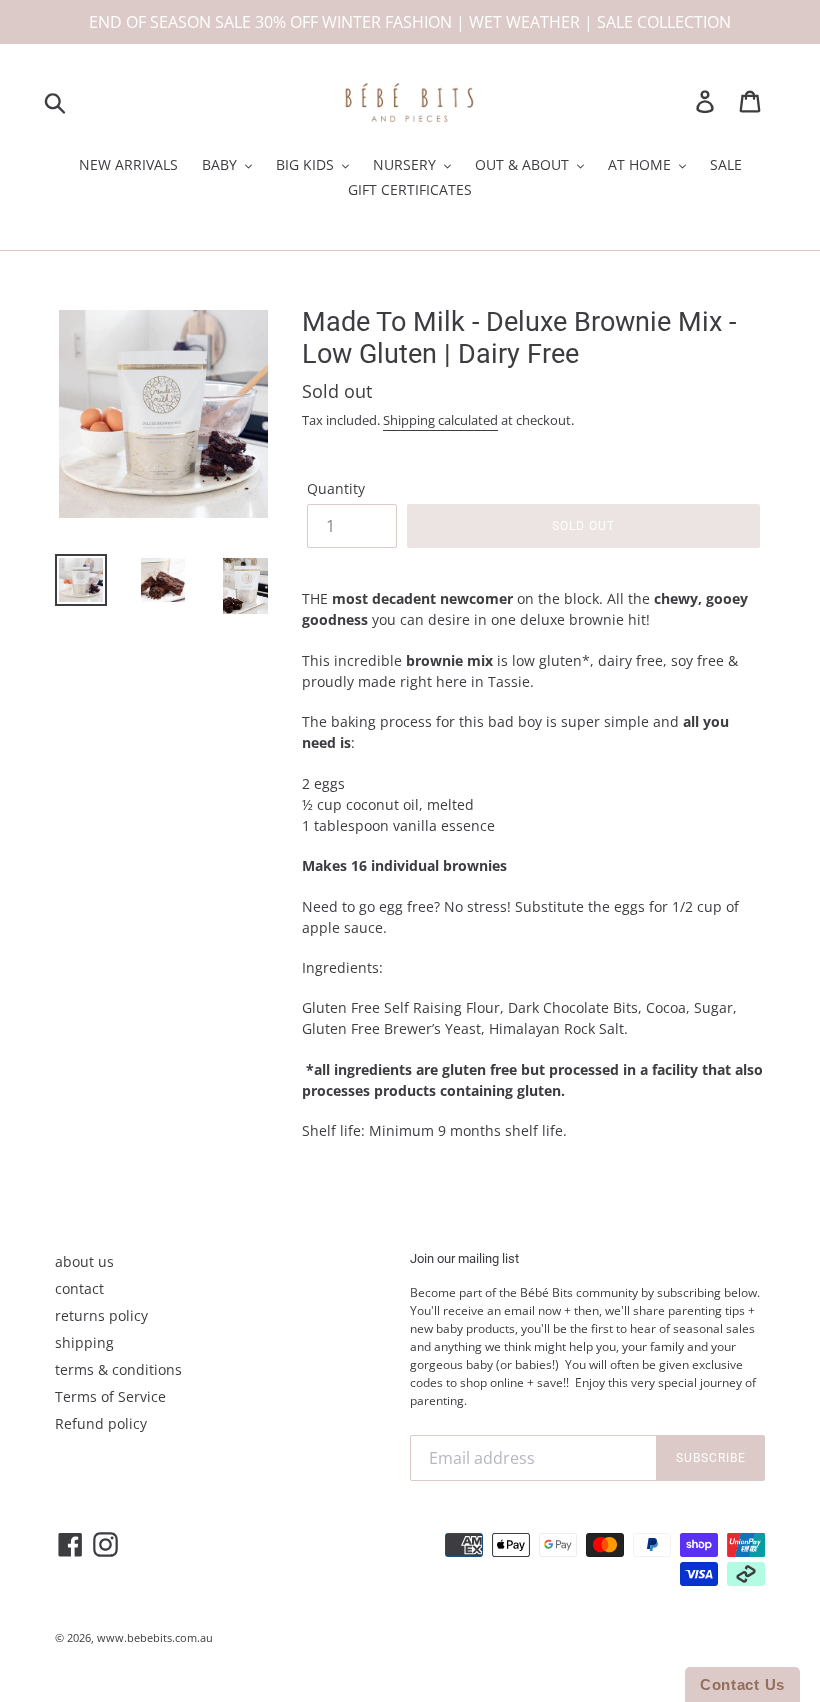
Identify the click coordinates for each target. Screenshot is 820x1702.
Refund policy (101, 1423)
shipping (84, 1342)
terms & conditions (118, 1369)
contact (79, 1288)
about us (84, 1261)
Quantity (336, 488)
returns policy (101, 1315)
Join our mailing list (464, 1258)
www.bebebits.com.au (155, 1637)
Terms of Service (110, 1396)
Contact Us (742, 1684)
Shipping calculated (440, 420)
